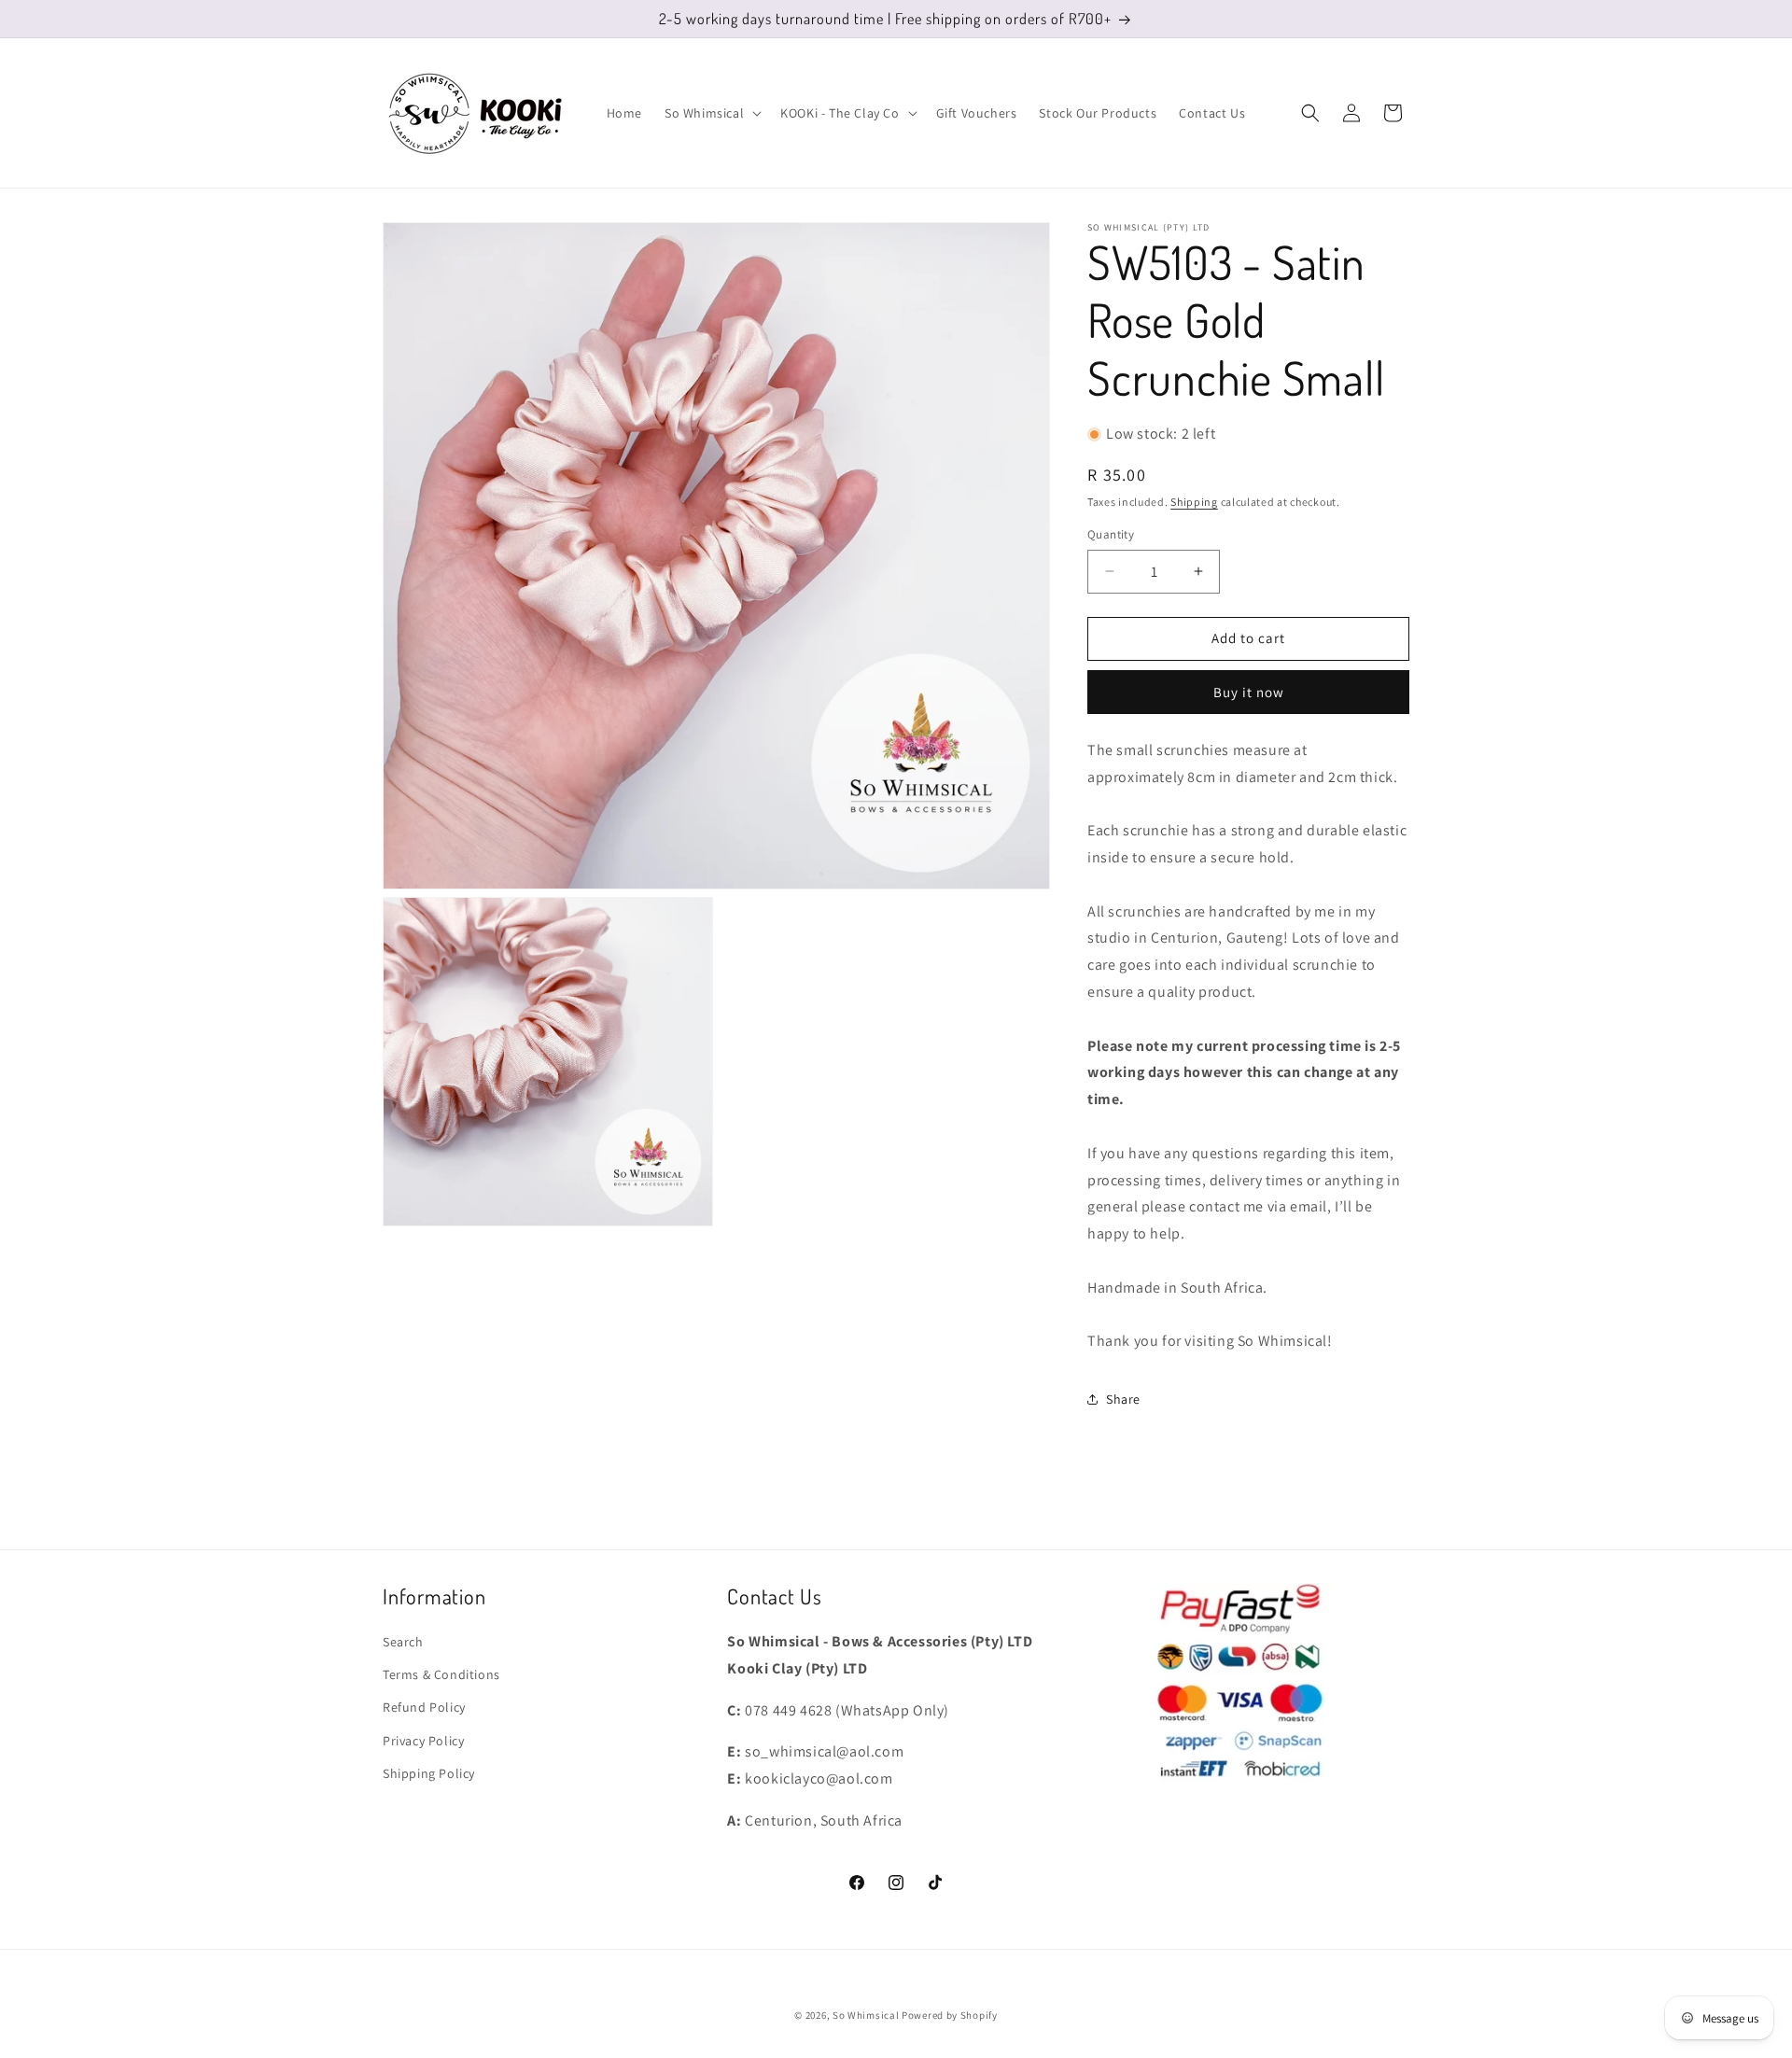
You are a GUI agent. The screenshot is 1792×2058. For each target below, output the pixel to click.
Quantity (1111, 534)
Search (403, 1642)
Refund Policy (424, 1707)
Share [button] (1123, 1399)
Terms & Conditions (441, 1674)
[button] (711, 113)
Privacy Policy (423, 1741)
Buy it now (1249, 692)
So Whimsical (866, 2015)
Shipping (1194, 502)
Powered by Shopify (950, 2015)
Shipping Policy (429, 1773)
